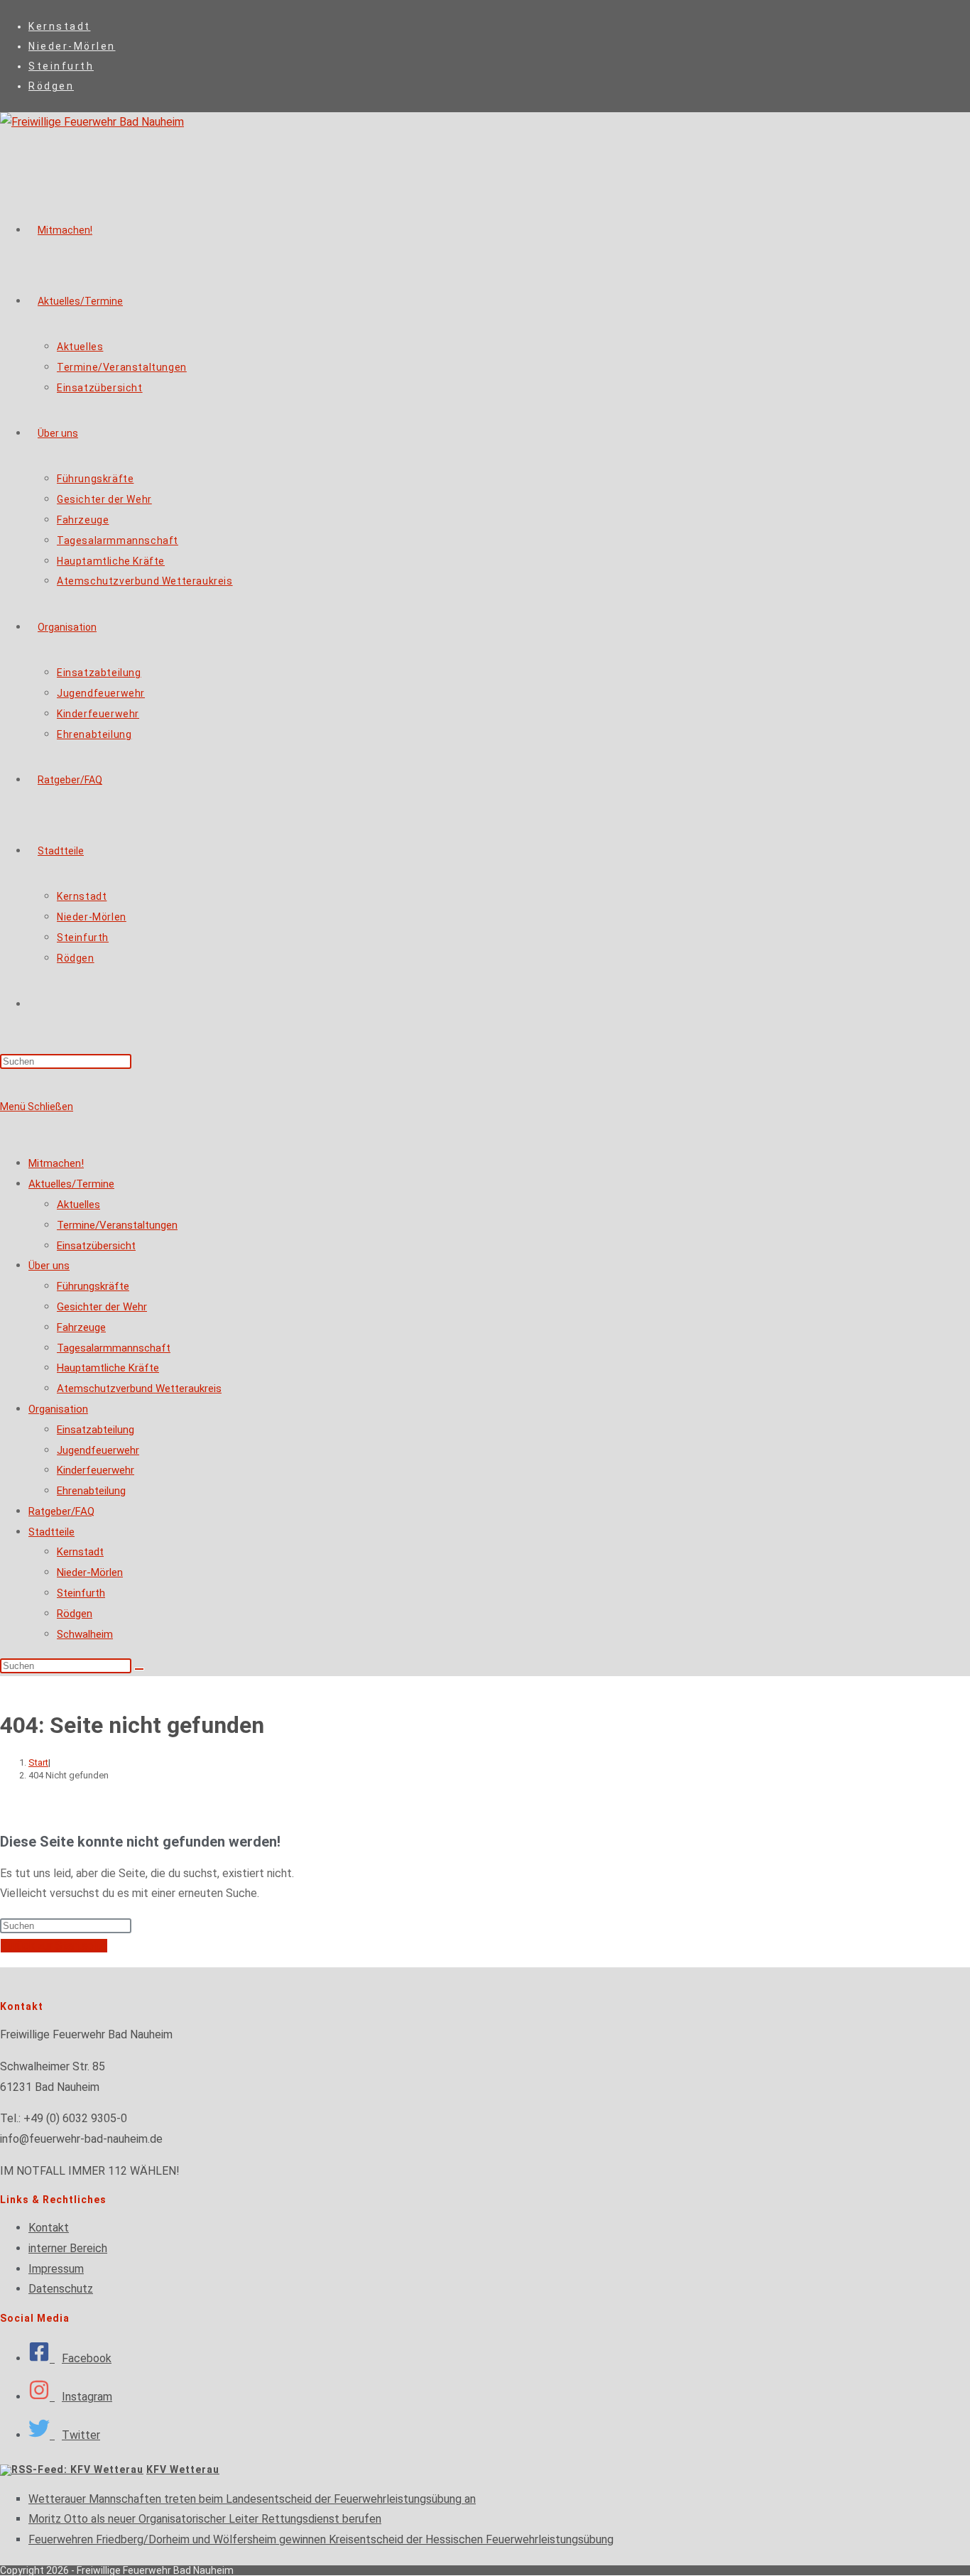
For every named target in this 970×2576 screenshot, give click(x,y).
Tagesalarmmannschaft (114, 1348)
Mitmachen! (56, 1163)
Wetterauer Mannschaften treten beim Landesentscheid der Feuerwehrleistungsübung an (252, 2499)
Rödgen (51, 86)
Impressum (56, 2269)
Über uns (49, 1266)
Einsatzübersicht (96, 1246)
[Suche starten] (139, 1669)
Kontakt (49, 2228)
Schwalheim (85, 1634)
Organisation (58, 1409)
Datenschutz (61, 2289)
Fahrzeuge (81, 1327)
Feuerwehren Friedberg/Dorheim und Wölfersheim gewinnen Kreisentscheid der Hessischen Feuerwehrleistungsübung (321, 2539)
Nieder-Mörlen (72, 46)
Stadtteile (51, 1532)
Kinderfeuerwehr (96, 1470)
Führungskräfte (93, 1286)
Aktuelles (78, 1205)
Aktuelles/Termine (71, 1184)
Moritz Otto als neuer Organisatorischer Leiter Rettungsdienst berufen (205, 2519)
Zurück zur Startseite (54, 1946)
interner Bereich (68, 2248)
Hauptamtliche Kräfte (108, 1368)
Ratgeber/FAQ (61, 1511)
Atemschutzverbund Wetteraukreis (139, 1388)
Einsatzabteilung (96, 1430)
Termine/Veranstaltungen (117, 1225)
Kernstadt (60, 26)
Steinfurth (61, 66)
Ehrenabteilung (91, 1491)
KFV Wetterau (183, 2469)
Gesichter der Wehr (102, 1307)
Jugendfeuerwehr (98, 1450)
